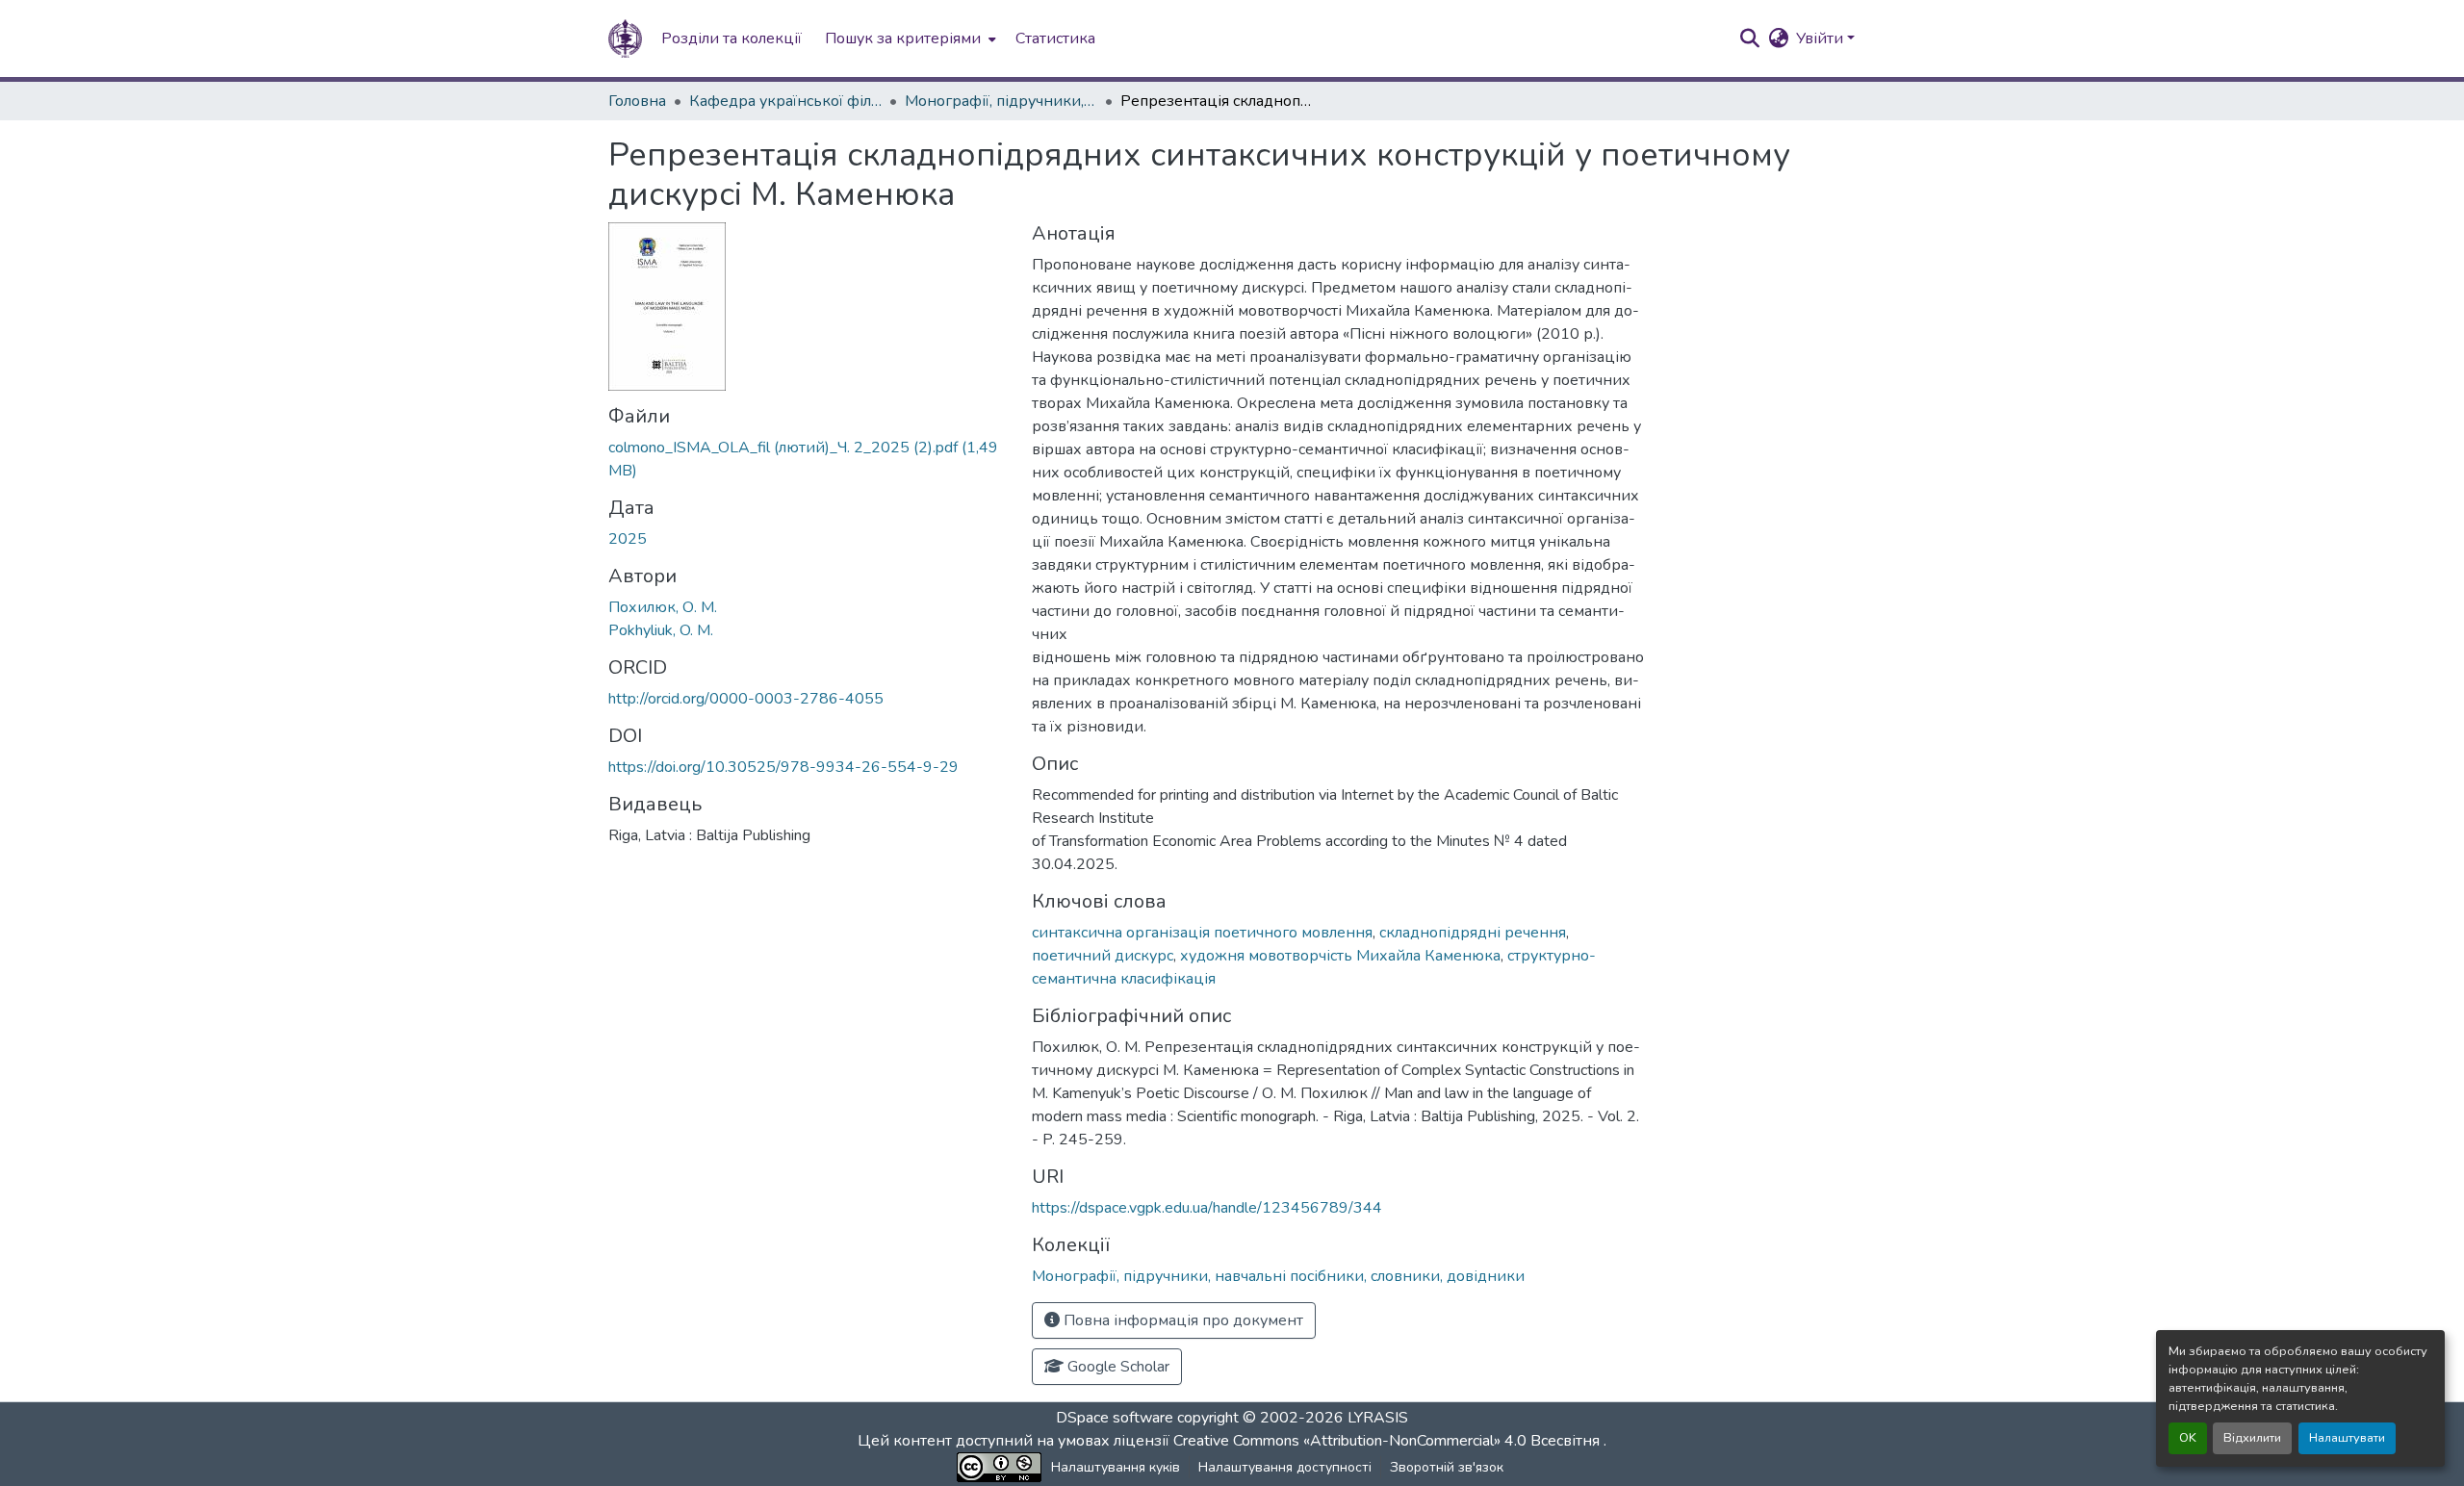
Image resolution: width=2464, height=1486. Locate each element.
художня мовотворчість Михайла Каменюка (1340, 956)
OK (2188, 1438)
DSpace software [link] (1115, 1418)
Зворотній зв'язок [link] (1447, 1467)
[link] (808, 459)
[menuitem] (909, 38)
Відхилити (2252, 1438)
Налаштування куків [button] (1116, 1467)
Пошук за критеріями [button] (903, 38)
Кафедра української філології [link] (785, 101)
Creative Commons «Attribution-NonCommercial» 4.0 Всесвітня (1388, 1441)
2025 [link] (628, 539)
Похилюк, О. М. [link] (663, 607)
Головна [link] (637, 101)
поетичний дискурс (1103, 956)
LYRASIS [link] (1378, 1418)
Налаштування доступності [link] (1285, 1467)
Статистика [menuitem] (1055, 38)
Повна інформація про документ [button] (1181, 1320)
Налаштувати (2347, 1438)
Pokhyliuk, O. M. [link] (661, 630)
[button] (625, 38)
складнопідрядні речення (1473, 933)
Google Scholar (1116, 1367)
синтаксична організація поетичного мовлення (1202, 933)
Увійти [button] (1822, 38)
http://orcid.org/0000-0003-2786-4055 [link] (746, 699)
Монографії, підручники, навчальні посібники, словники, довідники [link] (1001, 101)
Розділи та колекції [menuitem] (731, 38)
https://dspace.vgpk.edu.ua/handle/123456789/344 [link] (1207, 1208)
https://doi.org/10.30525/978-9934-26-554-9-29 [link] (783, 767)
